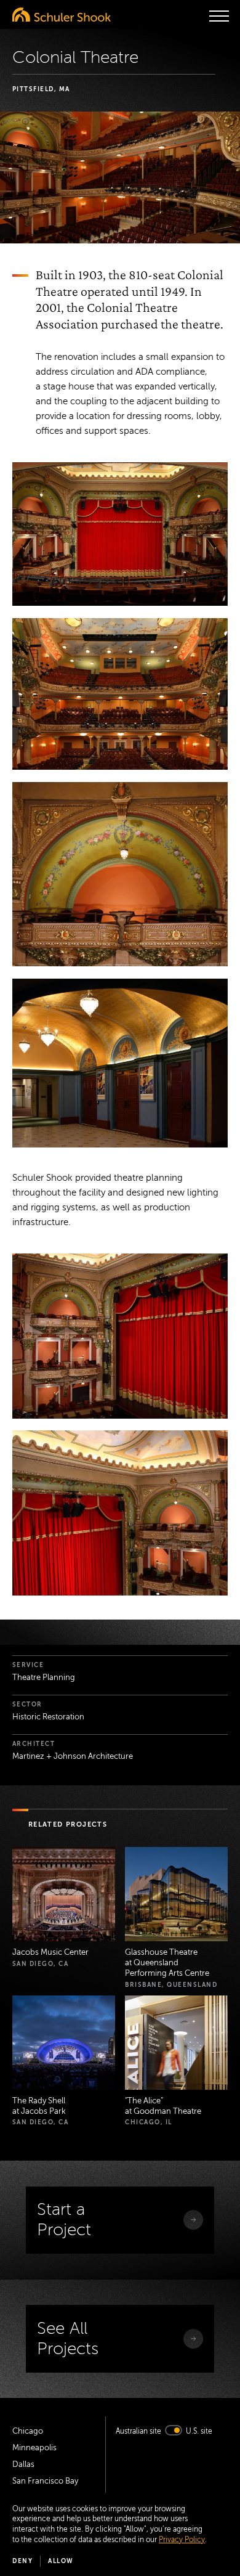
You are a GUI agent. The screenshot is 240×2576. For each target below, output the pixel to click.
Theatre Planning (44, 1677)
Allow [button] (61, 2561)
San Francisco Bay (45, 2481)
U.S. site (199, 2431)
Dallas (23, 2464)
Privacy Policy (182, 2540)
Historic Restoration (48, 1717)
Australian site (138, 2431)
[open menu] (219, 16)
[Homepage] (62, 14)
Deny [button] (22, 2561)
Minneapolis (34, 2448)
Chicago (28, 2431)
